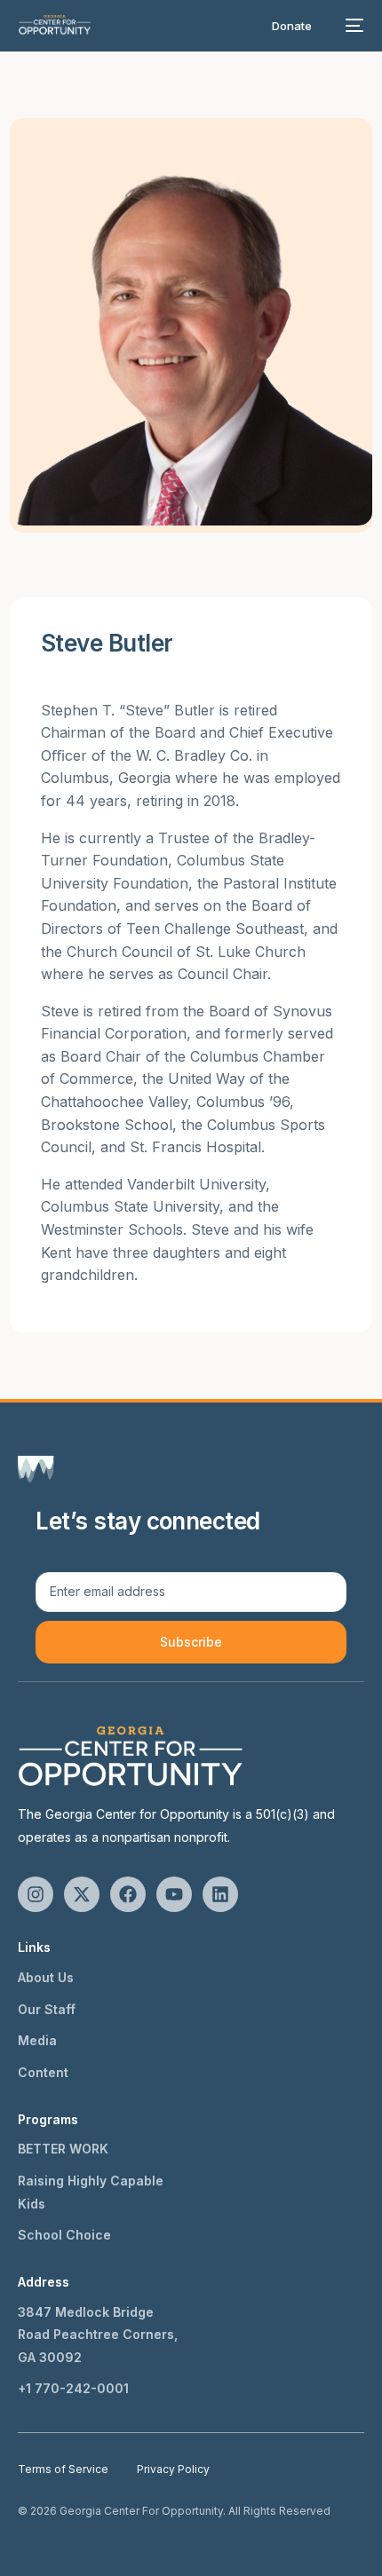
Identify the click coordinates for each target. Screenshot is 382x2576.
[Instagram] (36, 1894)
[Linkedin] (220, 1894)
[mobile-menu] (353, 26)
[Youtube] (174, 1894)
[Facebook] (128, 1894)
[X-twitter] (82, 1894)
